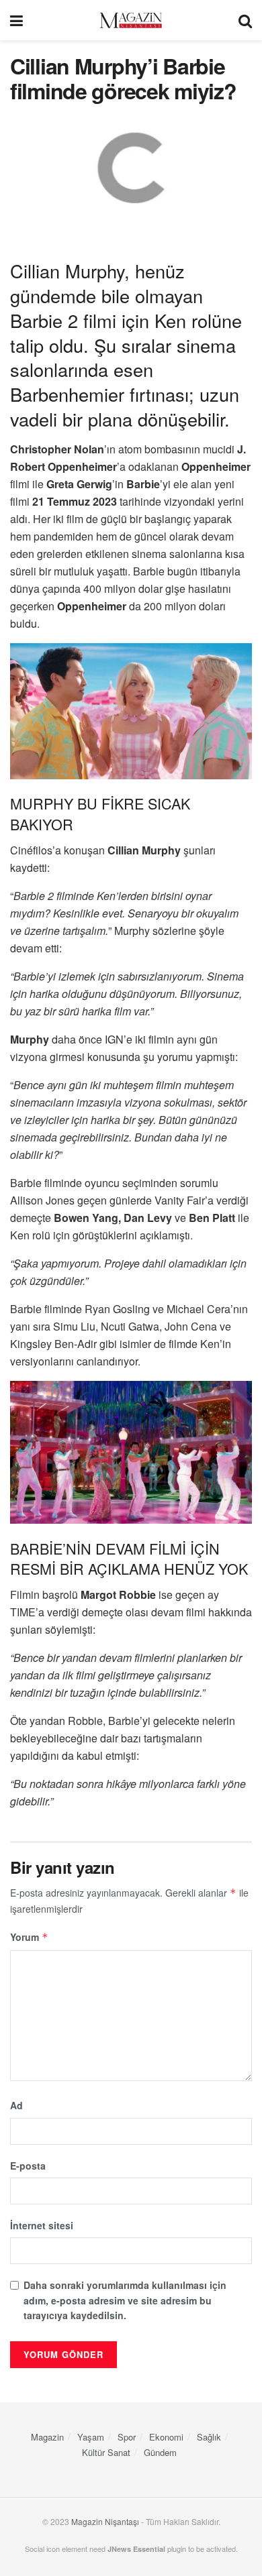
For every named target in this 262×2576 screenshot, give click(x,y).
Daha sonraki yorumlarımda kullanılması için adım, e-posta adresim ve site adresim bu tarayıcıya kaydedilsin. (125, 2300)
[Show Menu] (16, 20)
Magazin (47, 2437)
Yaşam (91, 2437)
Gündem (160, 2452)
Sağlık (209, 2437)
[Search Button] (245, 20)
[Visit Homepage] (131, 20)
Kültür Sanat (106, 2452)
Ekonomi (166, 2437)
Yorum (29, 1937)
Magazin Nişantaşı (105, 2521)
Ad (16, 2105)
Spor (127, 2437)
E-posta (28, 2166)
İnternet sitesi (42, 2225)
